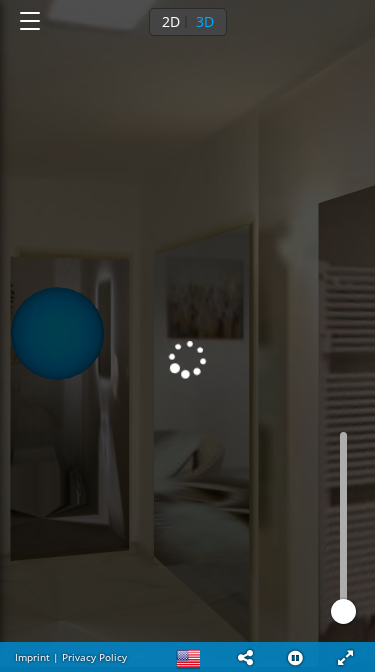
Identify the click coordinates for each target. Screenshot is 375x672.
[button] (245, 657)
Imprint (32, 657)
